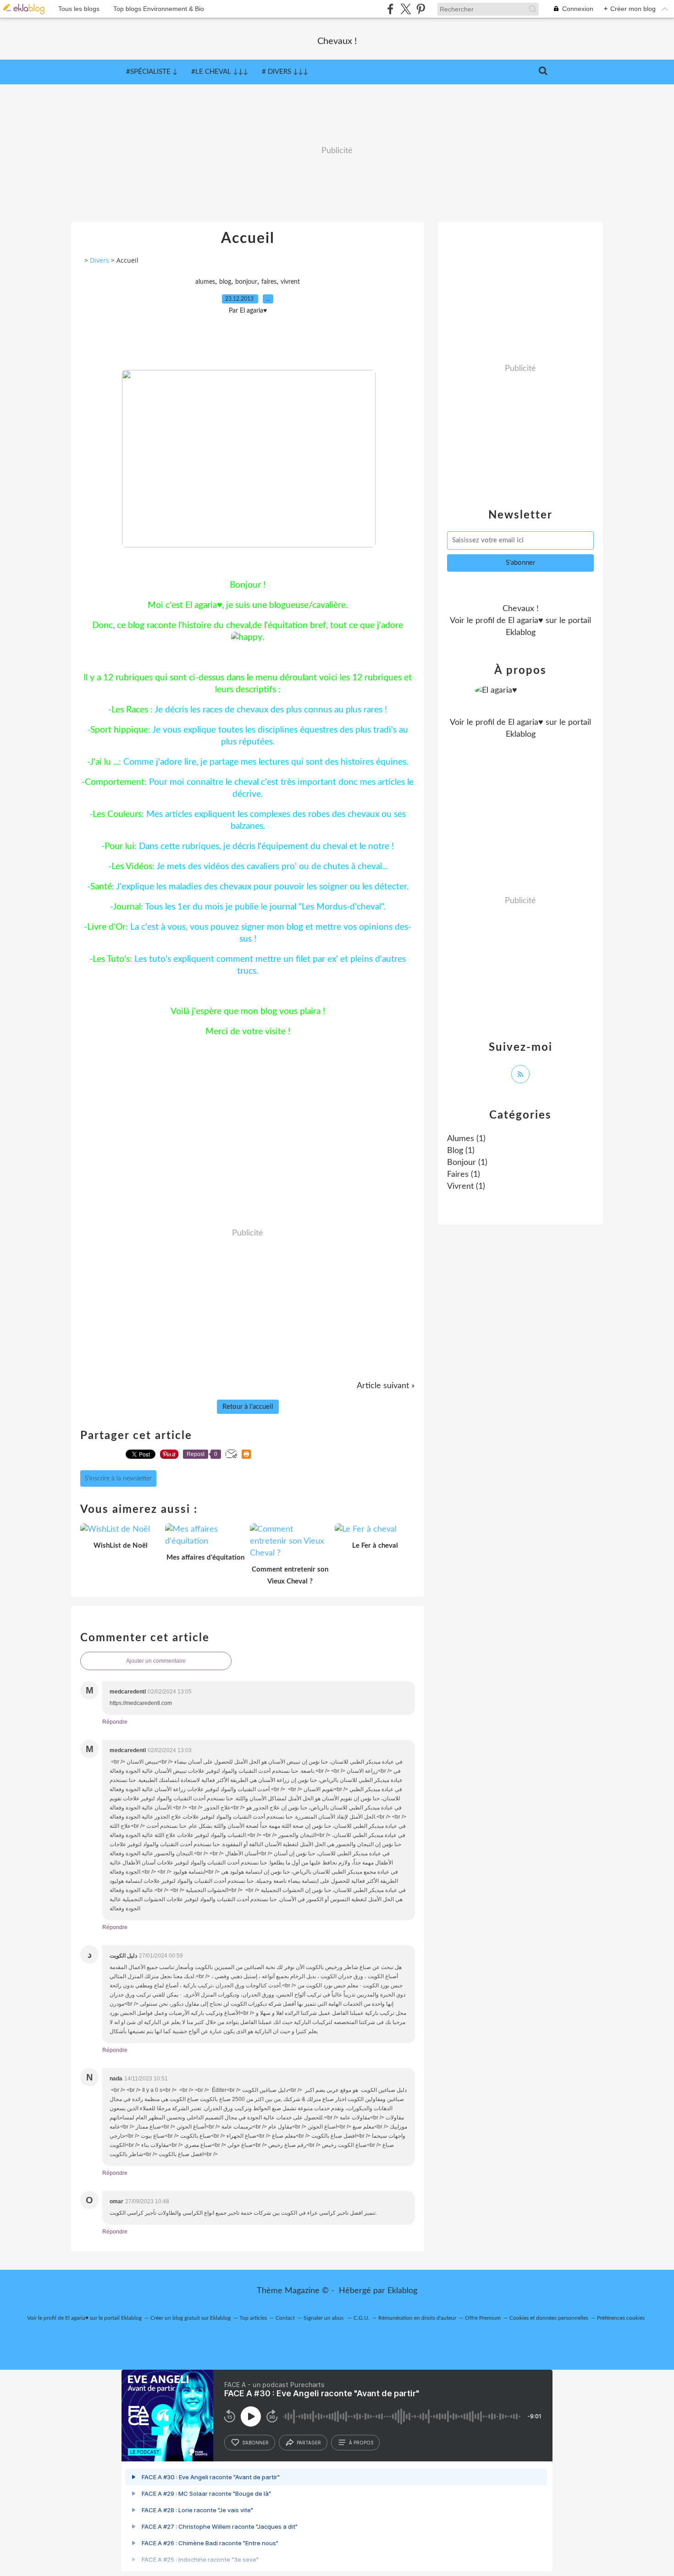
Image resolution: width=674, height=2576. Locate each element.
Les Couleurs (117, 814)
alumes (205, 282)
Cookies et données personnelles (549, 2318)
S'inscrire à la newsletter (118, 1478)
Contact (285, 2318)
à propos (361, 2443)
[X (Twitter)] (406, 9)
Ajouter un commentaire (156, 1661)
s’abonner (255, 2443)
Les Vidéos (132, 867)
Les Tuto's (111, 959)
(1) (466, 1139)
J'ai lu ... (104, 762)
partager (309, 2443)
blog (225, 282)
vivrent (290, 282)
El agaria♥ (526, 621)
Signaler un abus (324, 2318)
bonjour (246, 282)
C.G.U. (362, 2318)
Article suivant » (386, 1386)
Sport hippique (119, 730)
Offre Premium (483, 2318)
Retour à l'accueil (248, 1407)
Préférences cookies (621, 2318)
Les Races (130, 710)
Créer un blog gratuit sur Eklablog (191, 2318)
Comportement (115, 782)
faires (269, 282)
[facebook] (390, 9)
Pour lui (119, 847)
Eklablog (402, 2291)
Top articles (253, 2318)
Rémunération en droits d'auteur (417, 2318)
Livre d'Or (106, 927)
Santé (101, 887)
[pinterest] (421, 9)
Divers (99, 260)
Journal (127, 907)
